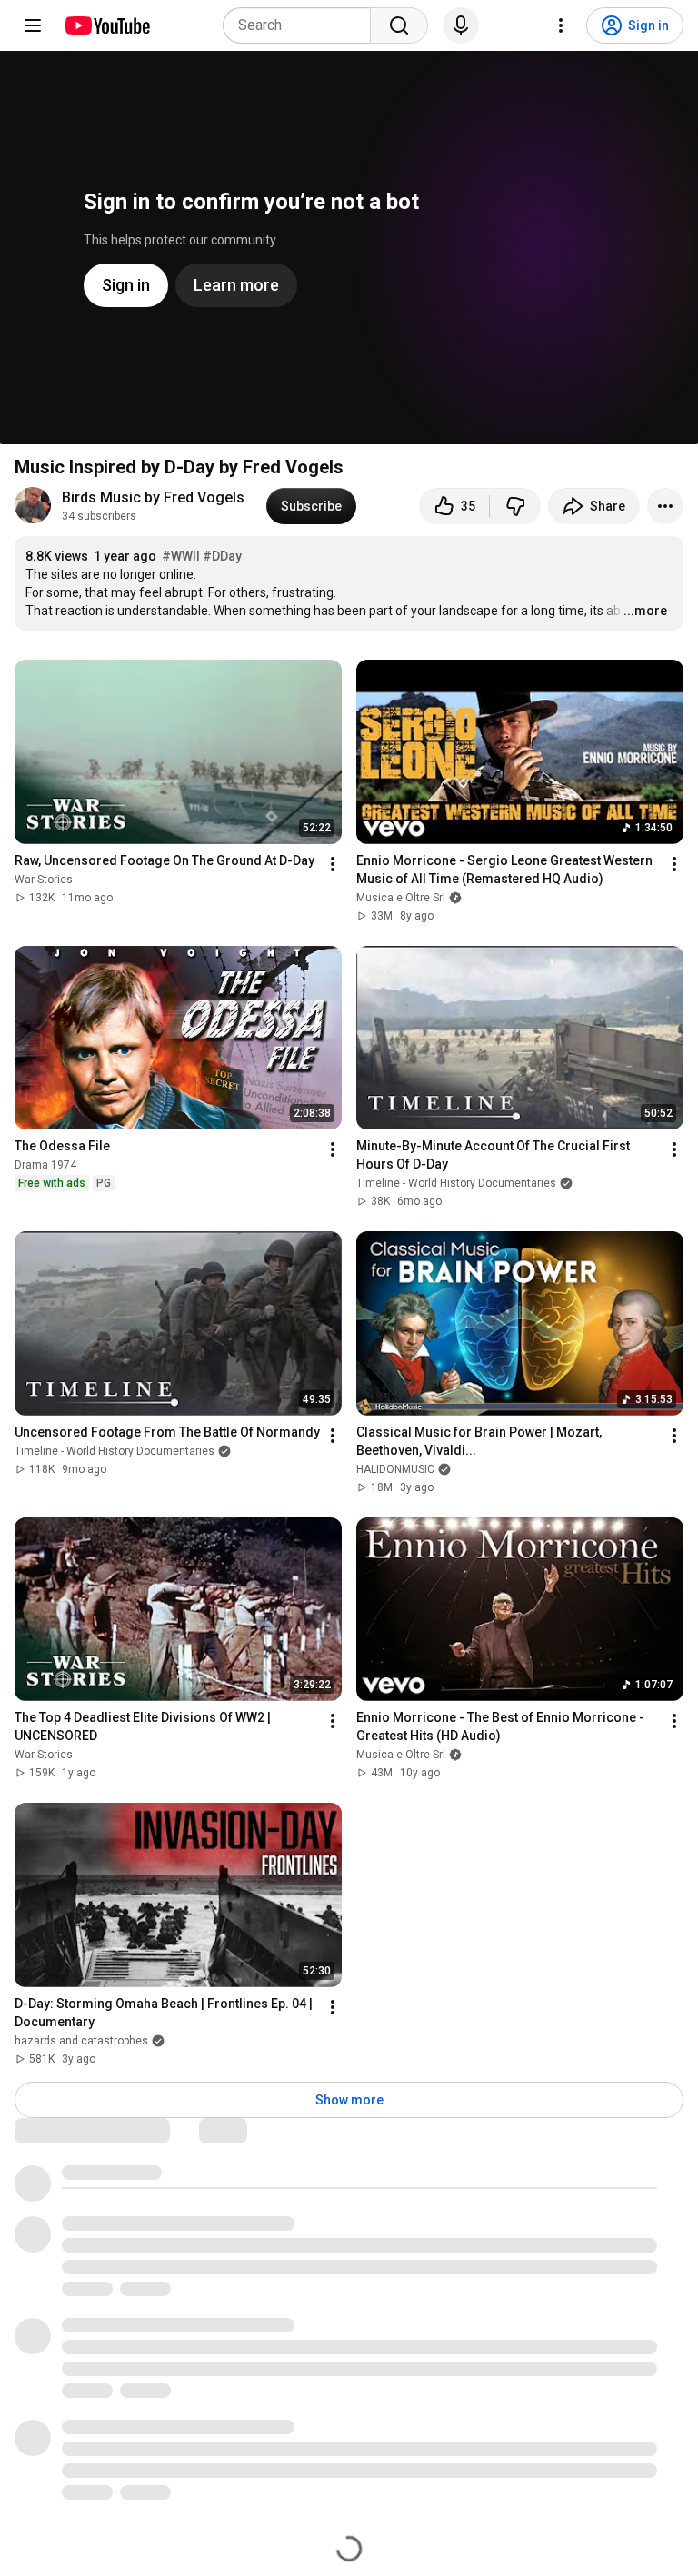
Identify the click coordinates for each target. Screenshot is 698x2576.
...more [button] (645, 611)
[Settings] (561, 25)
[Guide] (33, 25)
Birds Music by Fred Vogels (153, 497)
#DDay (222, 556)
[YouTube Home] (107, 25)
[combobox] (302, 25)
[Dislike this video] (515, 506)
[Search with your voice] (461, 25)
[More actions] (665, 506)
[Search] (399, 25)
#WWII (181, 556)
